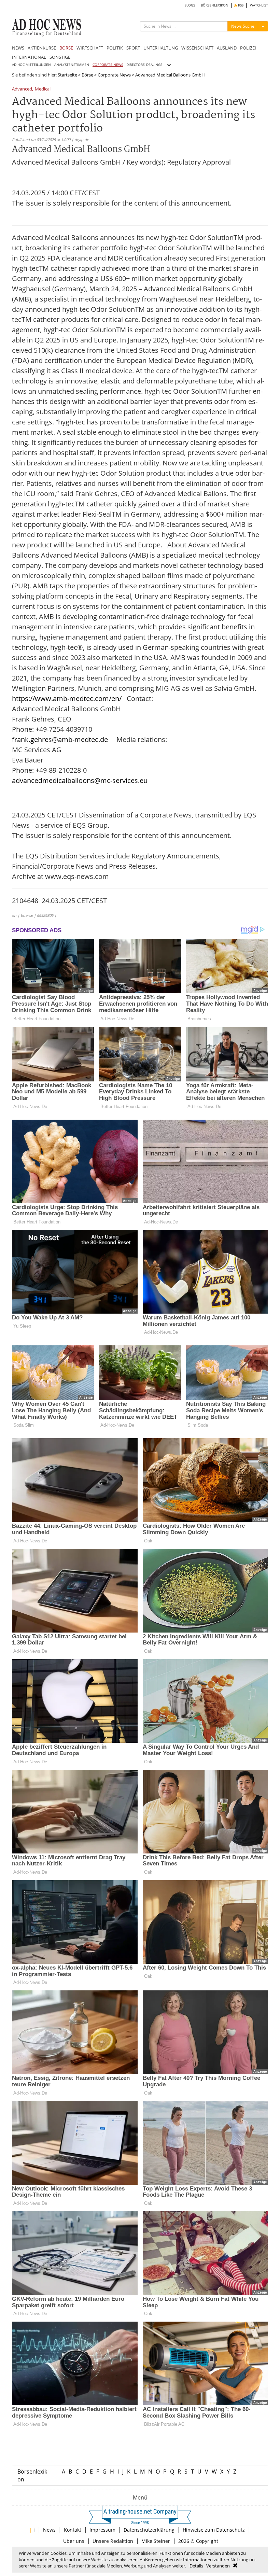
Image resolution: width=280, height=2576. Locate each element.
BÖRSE (66, 48)
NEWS (18, 48)
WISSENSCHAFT (197, 48)
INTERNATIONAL (29, 57)
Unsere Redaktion (113, 2541)
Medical (43, 89)
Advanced (22, 89)
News (49, 2530)
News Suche (243, 26)
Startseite (67, 75)
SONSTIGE (60, 57)
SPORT (133, 48)
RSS (240, 5)
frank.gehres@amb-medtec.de (60, 739)
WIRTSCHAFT (90, 48)
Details (196, 2566)
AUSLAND (227, 48)
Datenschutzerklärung (149, 2530)
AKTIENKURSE (42, 48)
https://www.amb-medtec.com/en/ (67, 698)
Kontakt (73, 2530)
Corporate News (114, 75)
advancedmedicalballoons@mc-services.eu (80, 780)
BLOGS (190, 5)
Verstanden (218, 2566)
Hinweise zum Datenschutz (214, 2530)
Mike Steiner (156, 2541)
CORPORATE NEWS (108, 65)
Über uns (74, 2541)
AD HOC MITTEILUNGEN (31, 65)
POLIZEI (248, 48)
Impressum (102, 2530)
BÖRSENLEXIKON (215, 5)
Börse (87, 75)
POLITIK (115, 48)
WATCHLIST (259, 5)
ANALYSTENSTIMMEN (72, 65)
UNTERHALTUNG (161, 48)
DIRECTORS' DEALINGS (144, 65)
